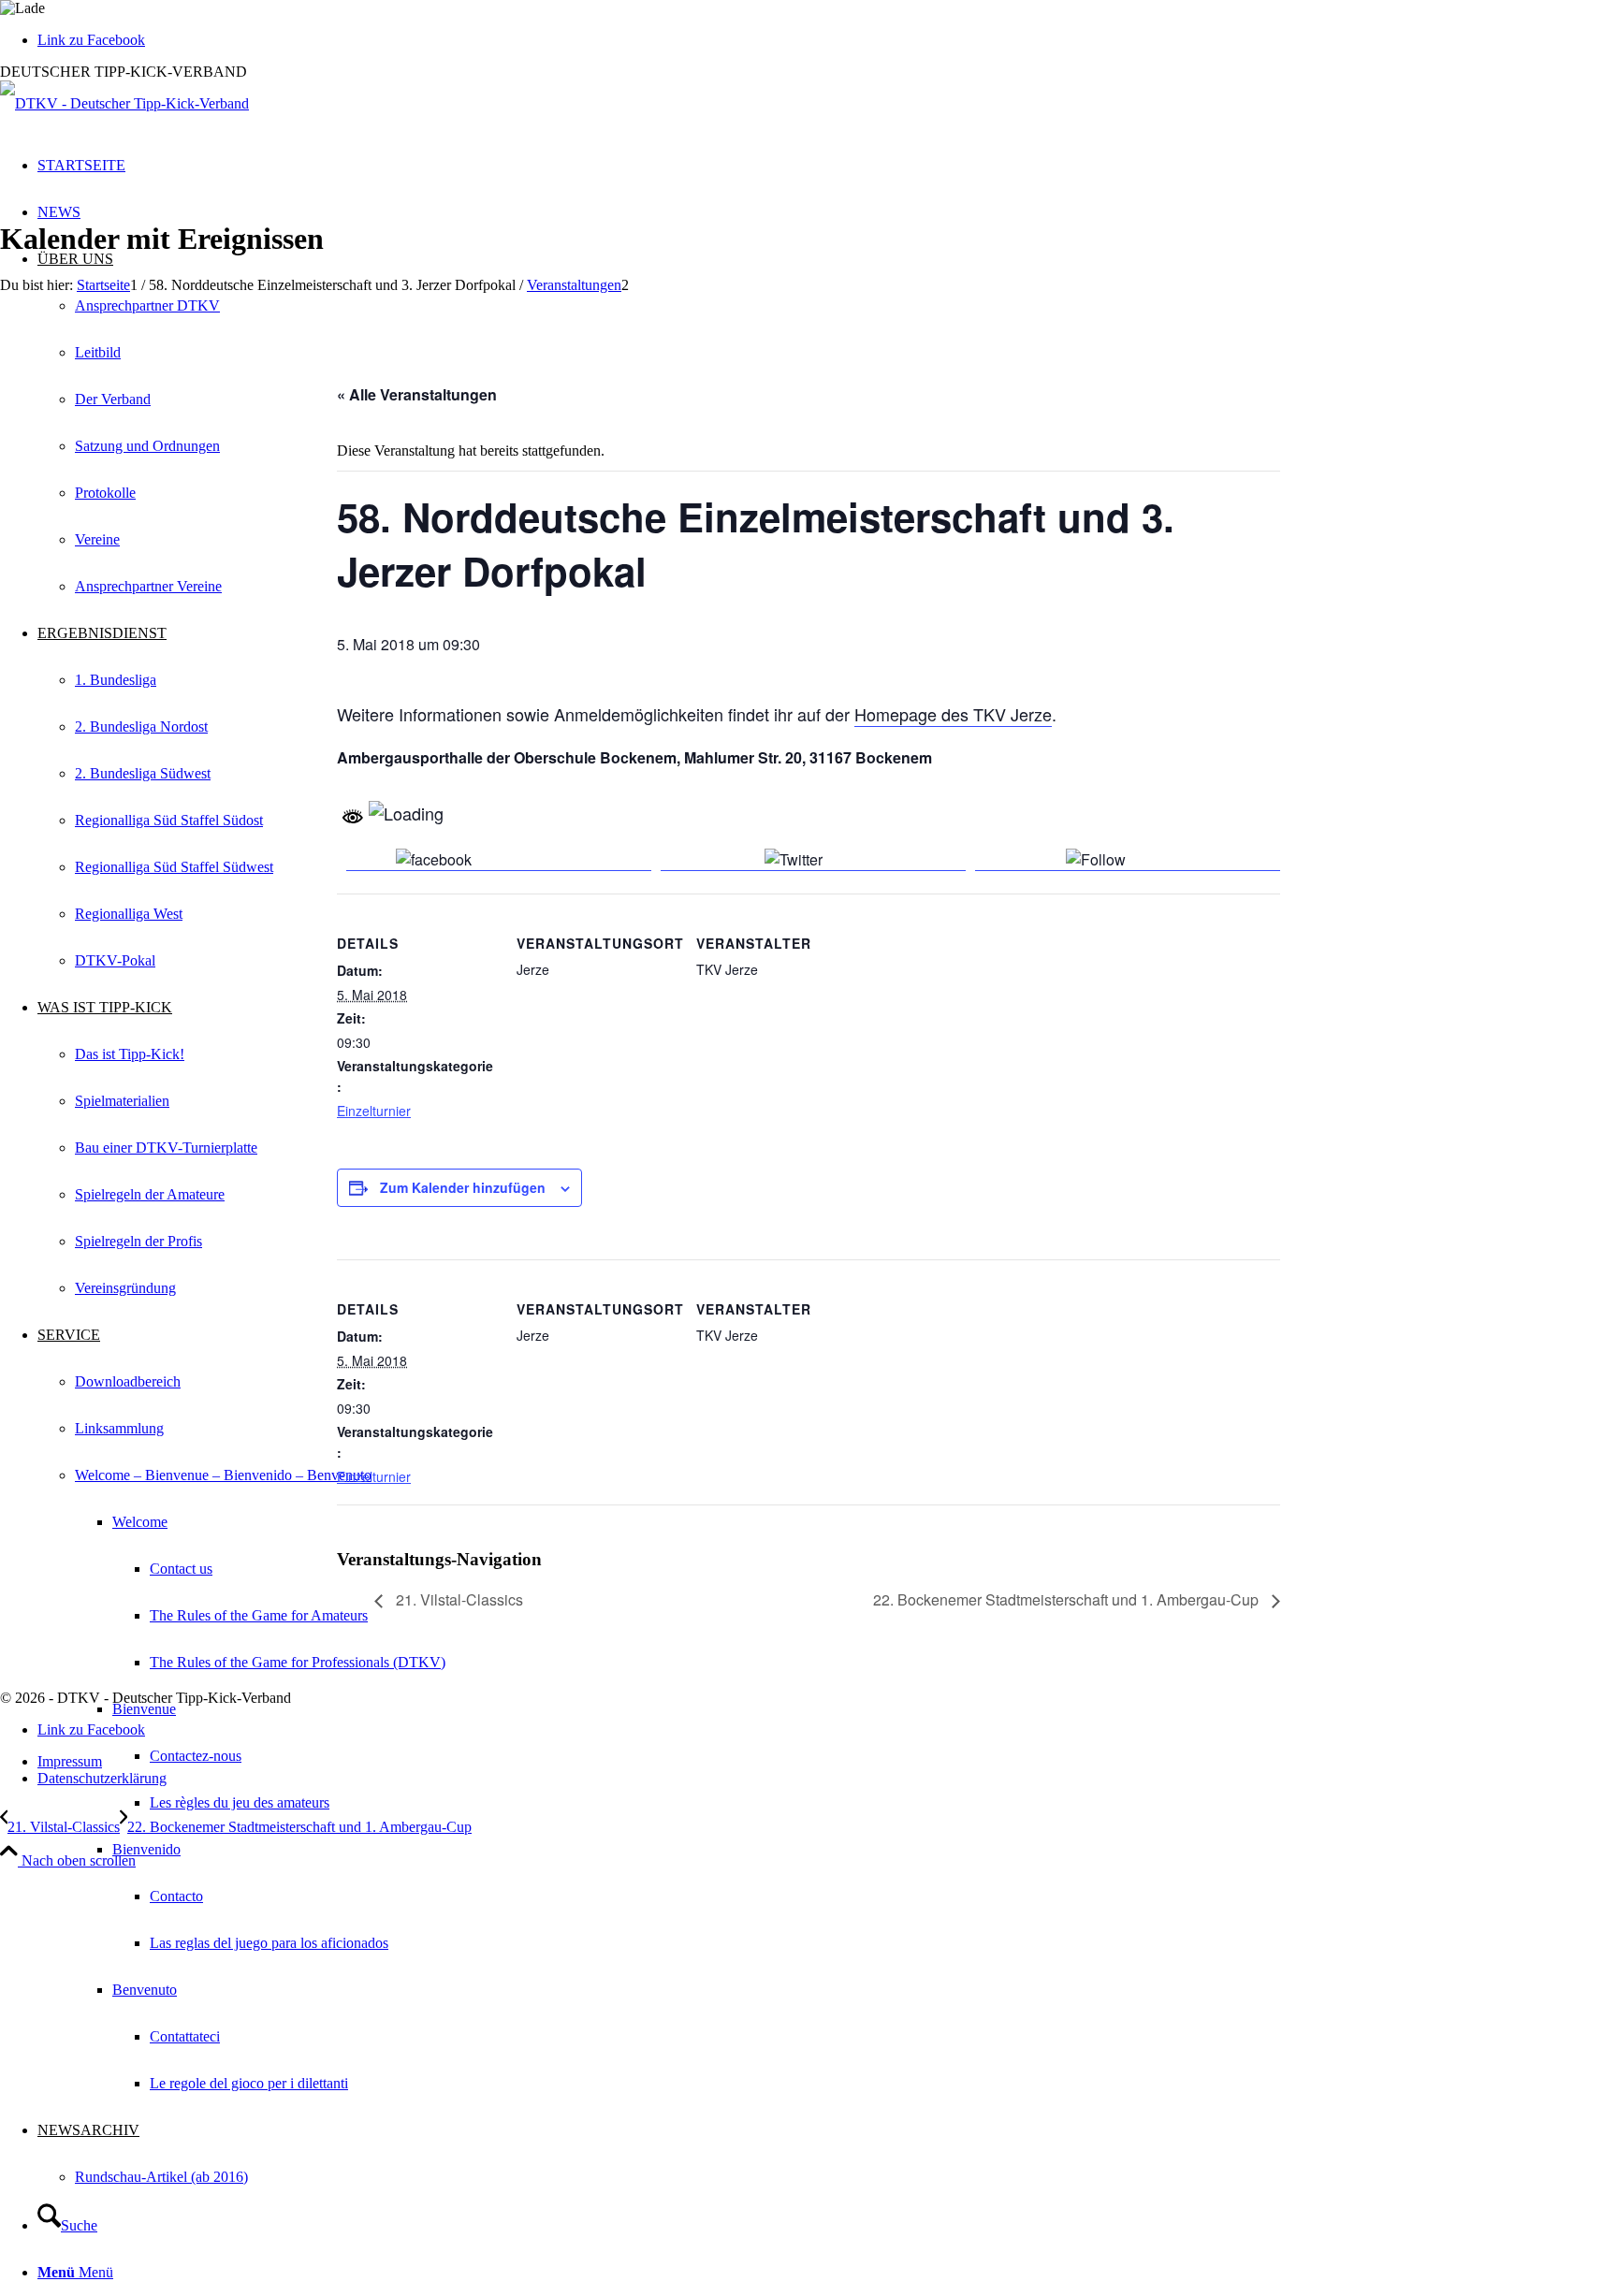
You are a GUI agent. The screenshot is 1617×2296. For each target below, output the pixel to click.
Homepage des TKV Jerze (953, 714)
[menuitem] (883, 1803)
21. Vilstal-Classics (458, 1599)
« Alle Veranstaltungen (417, 394)
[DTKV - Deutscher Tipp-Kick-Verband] (124, 103)
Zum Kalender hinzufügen (463, 1187)
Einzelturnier (374, 1111)
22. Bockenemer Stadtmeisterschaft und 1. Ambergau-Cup (1068, 1599)
